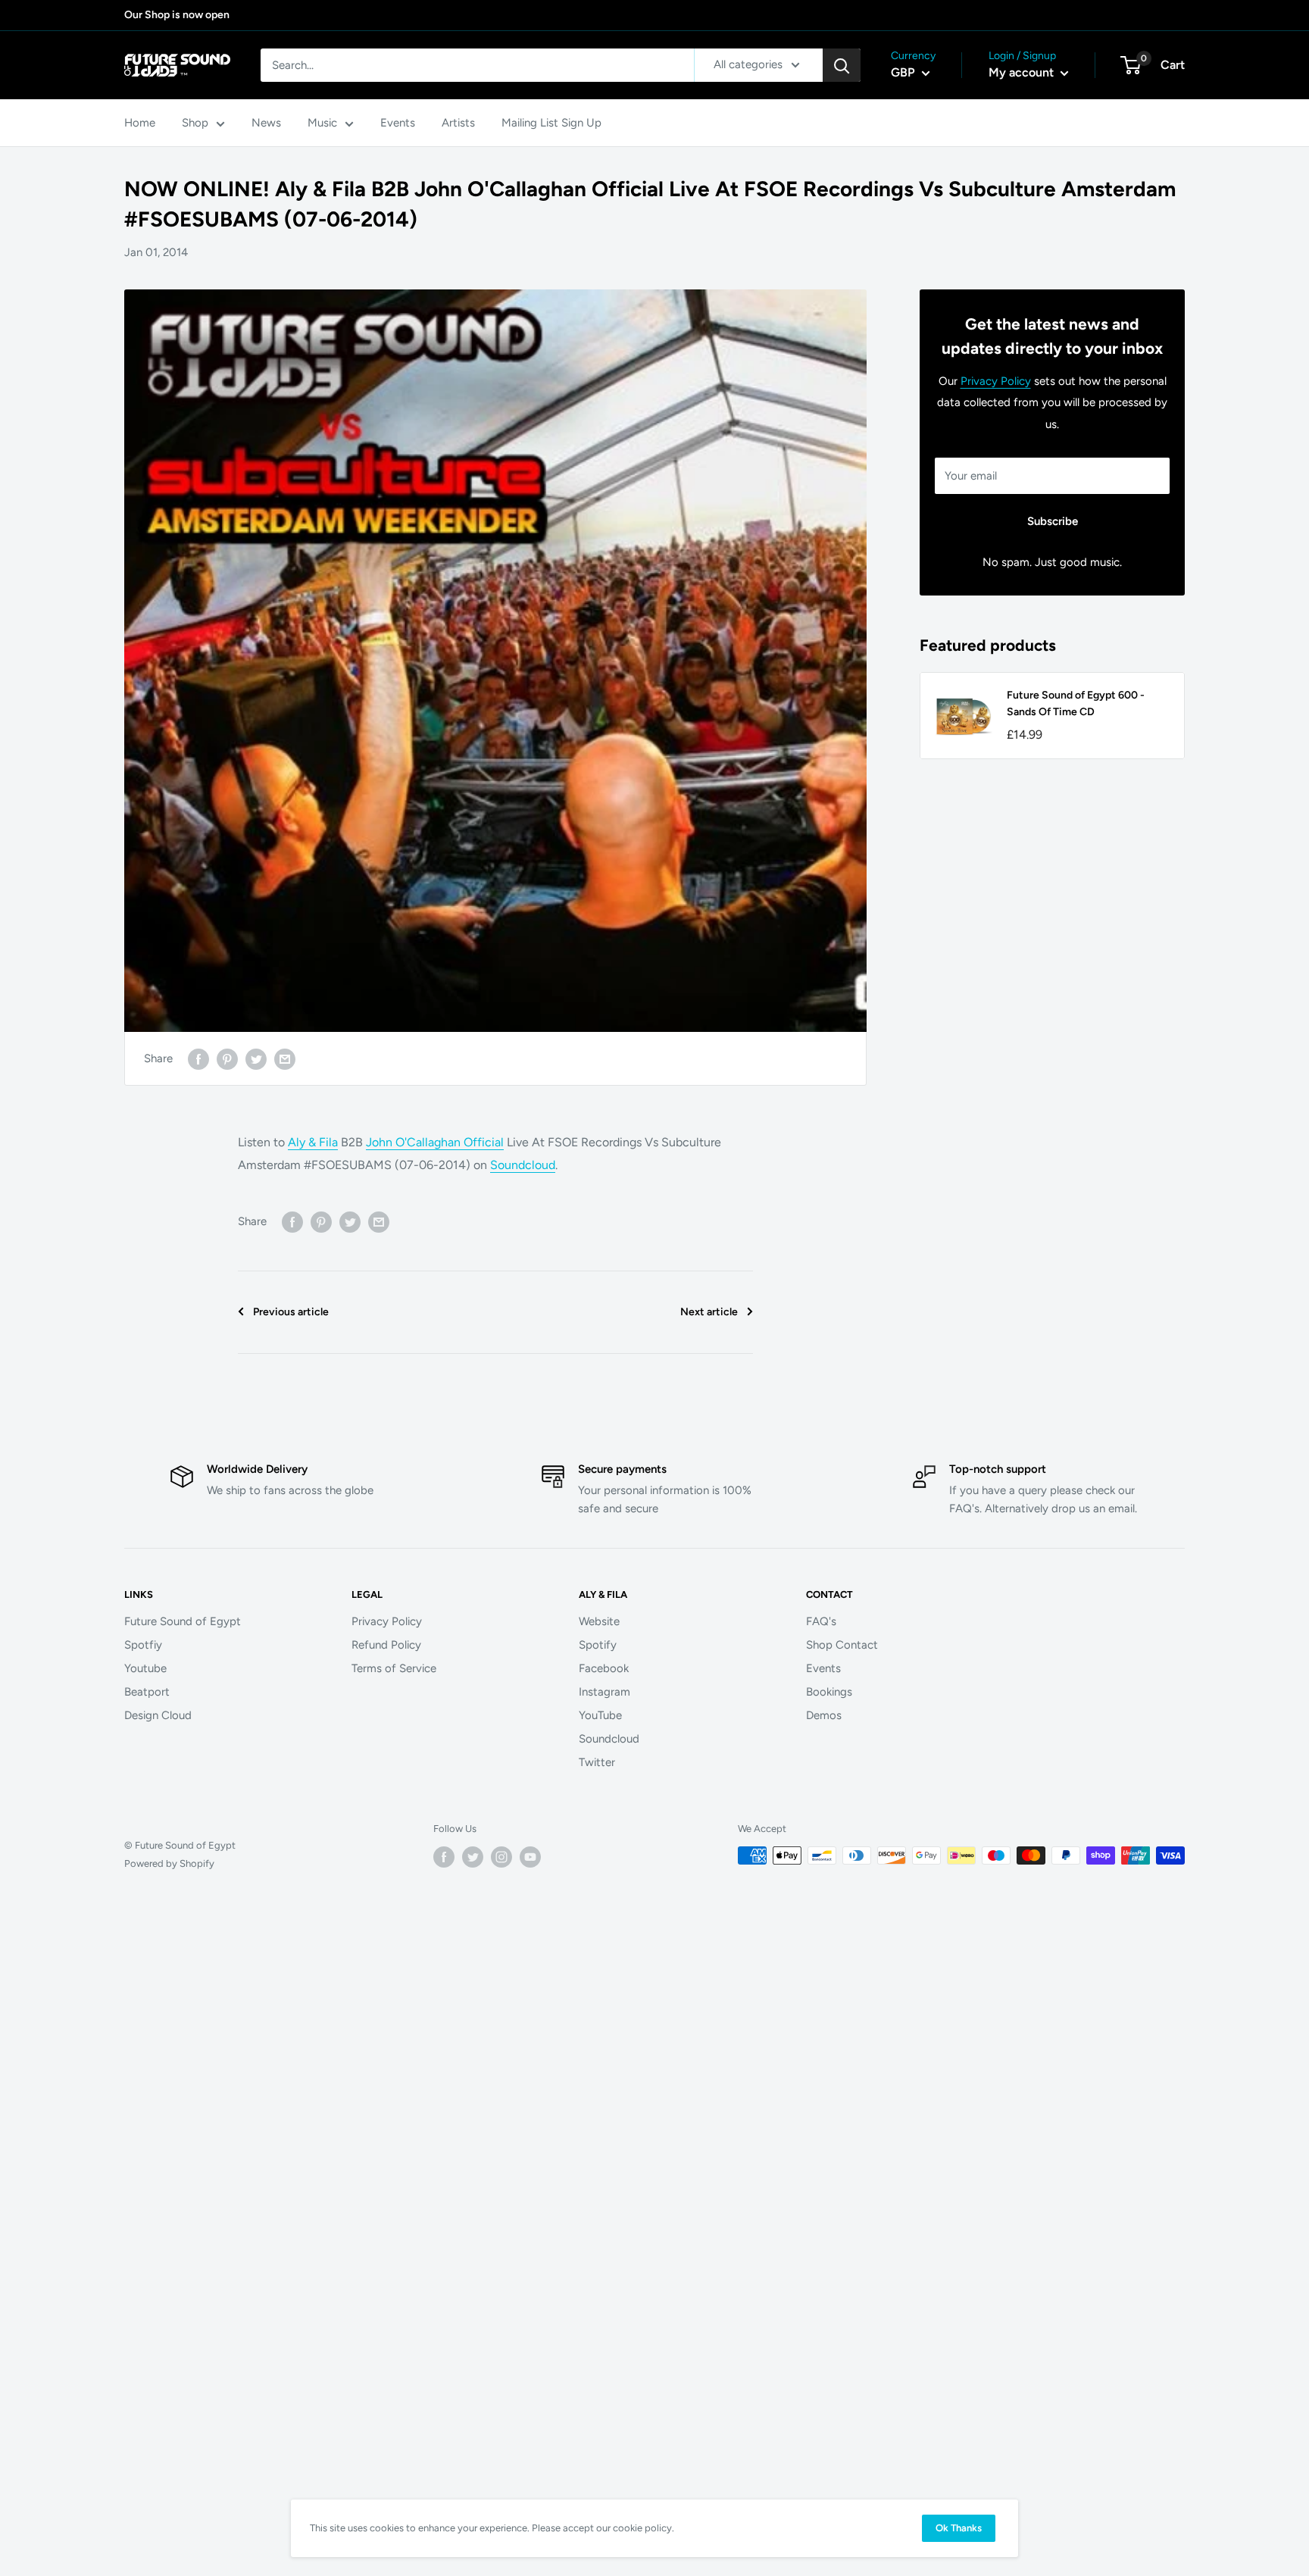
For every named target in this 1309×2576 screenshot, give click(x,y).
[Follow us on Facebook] (444, 1857)
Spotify (598, 1645)
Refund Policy (386, 1645)
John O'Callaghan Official (435, 1142)
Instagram (605, 1692)
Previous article (291, 1312)
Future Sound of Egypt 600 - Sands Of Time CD (1076, 703)
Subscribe (1053, 521)
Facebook (604, 1668)
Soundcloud (523, 1165)
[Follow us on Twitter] (473, 1857)
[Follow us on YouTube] (530, 1857)
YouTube (600, 1715)
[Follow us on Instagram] (501, 1857)
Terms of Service (394, 1668)
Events (823, 1668)
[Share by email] (285, 1058)
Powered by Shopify (169, 1863)
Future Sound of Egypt (183, 1621)
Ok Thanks (959, 2528)
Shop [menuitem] (195, 123)
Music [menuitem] (322, 123)
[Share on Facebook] (198, 1058)
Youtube (145, 1668)
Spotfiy (143, 1645)
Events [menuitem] (398, 123)
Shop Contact (842, 1645)
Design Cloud (158, 1715)
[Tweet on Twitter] (256, 1058)
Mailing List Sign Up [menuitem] (551, 123)
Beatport (147, 1692)
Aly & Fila (313, 1142)
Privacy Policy (996, 381)
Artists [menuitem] (458, 123)
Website (599, 1621)
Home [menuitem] (140, 123)
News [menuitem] (266, 123)
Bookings (829, 1692)
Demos (824, 1715)
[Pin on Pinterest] (227, 1058)
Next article (709, 1312)
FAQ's (821, 1621)
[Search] (842, 65)
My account (1023, 72)
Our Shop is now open (177, 15)
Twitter (597, 1762)
